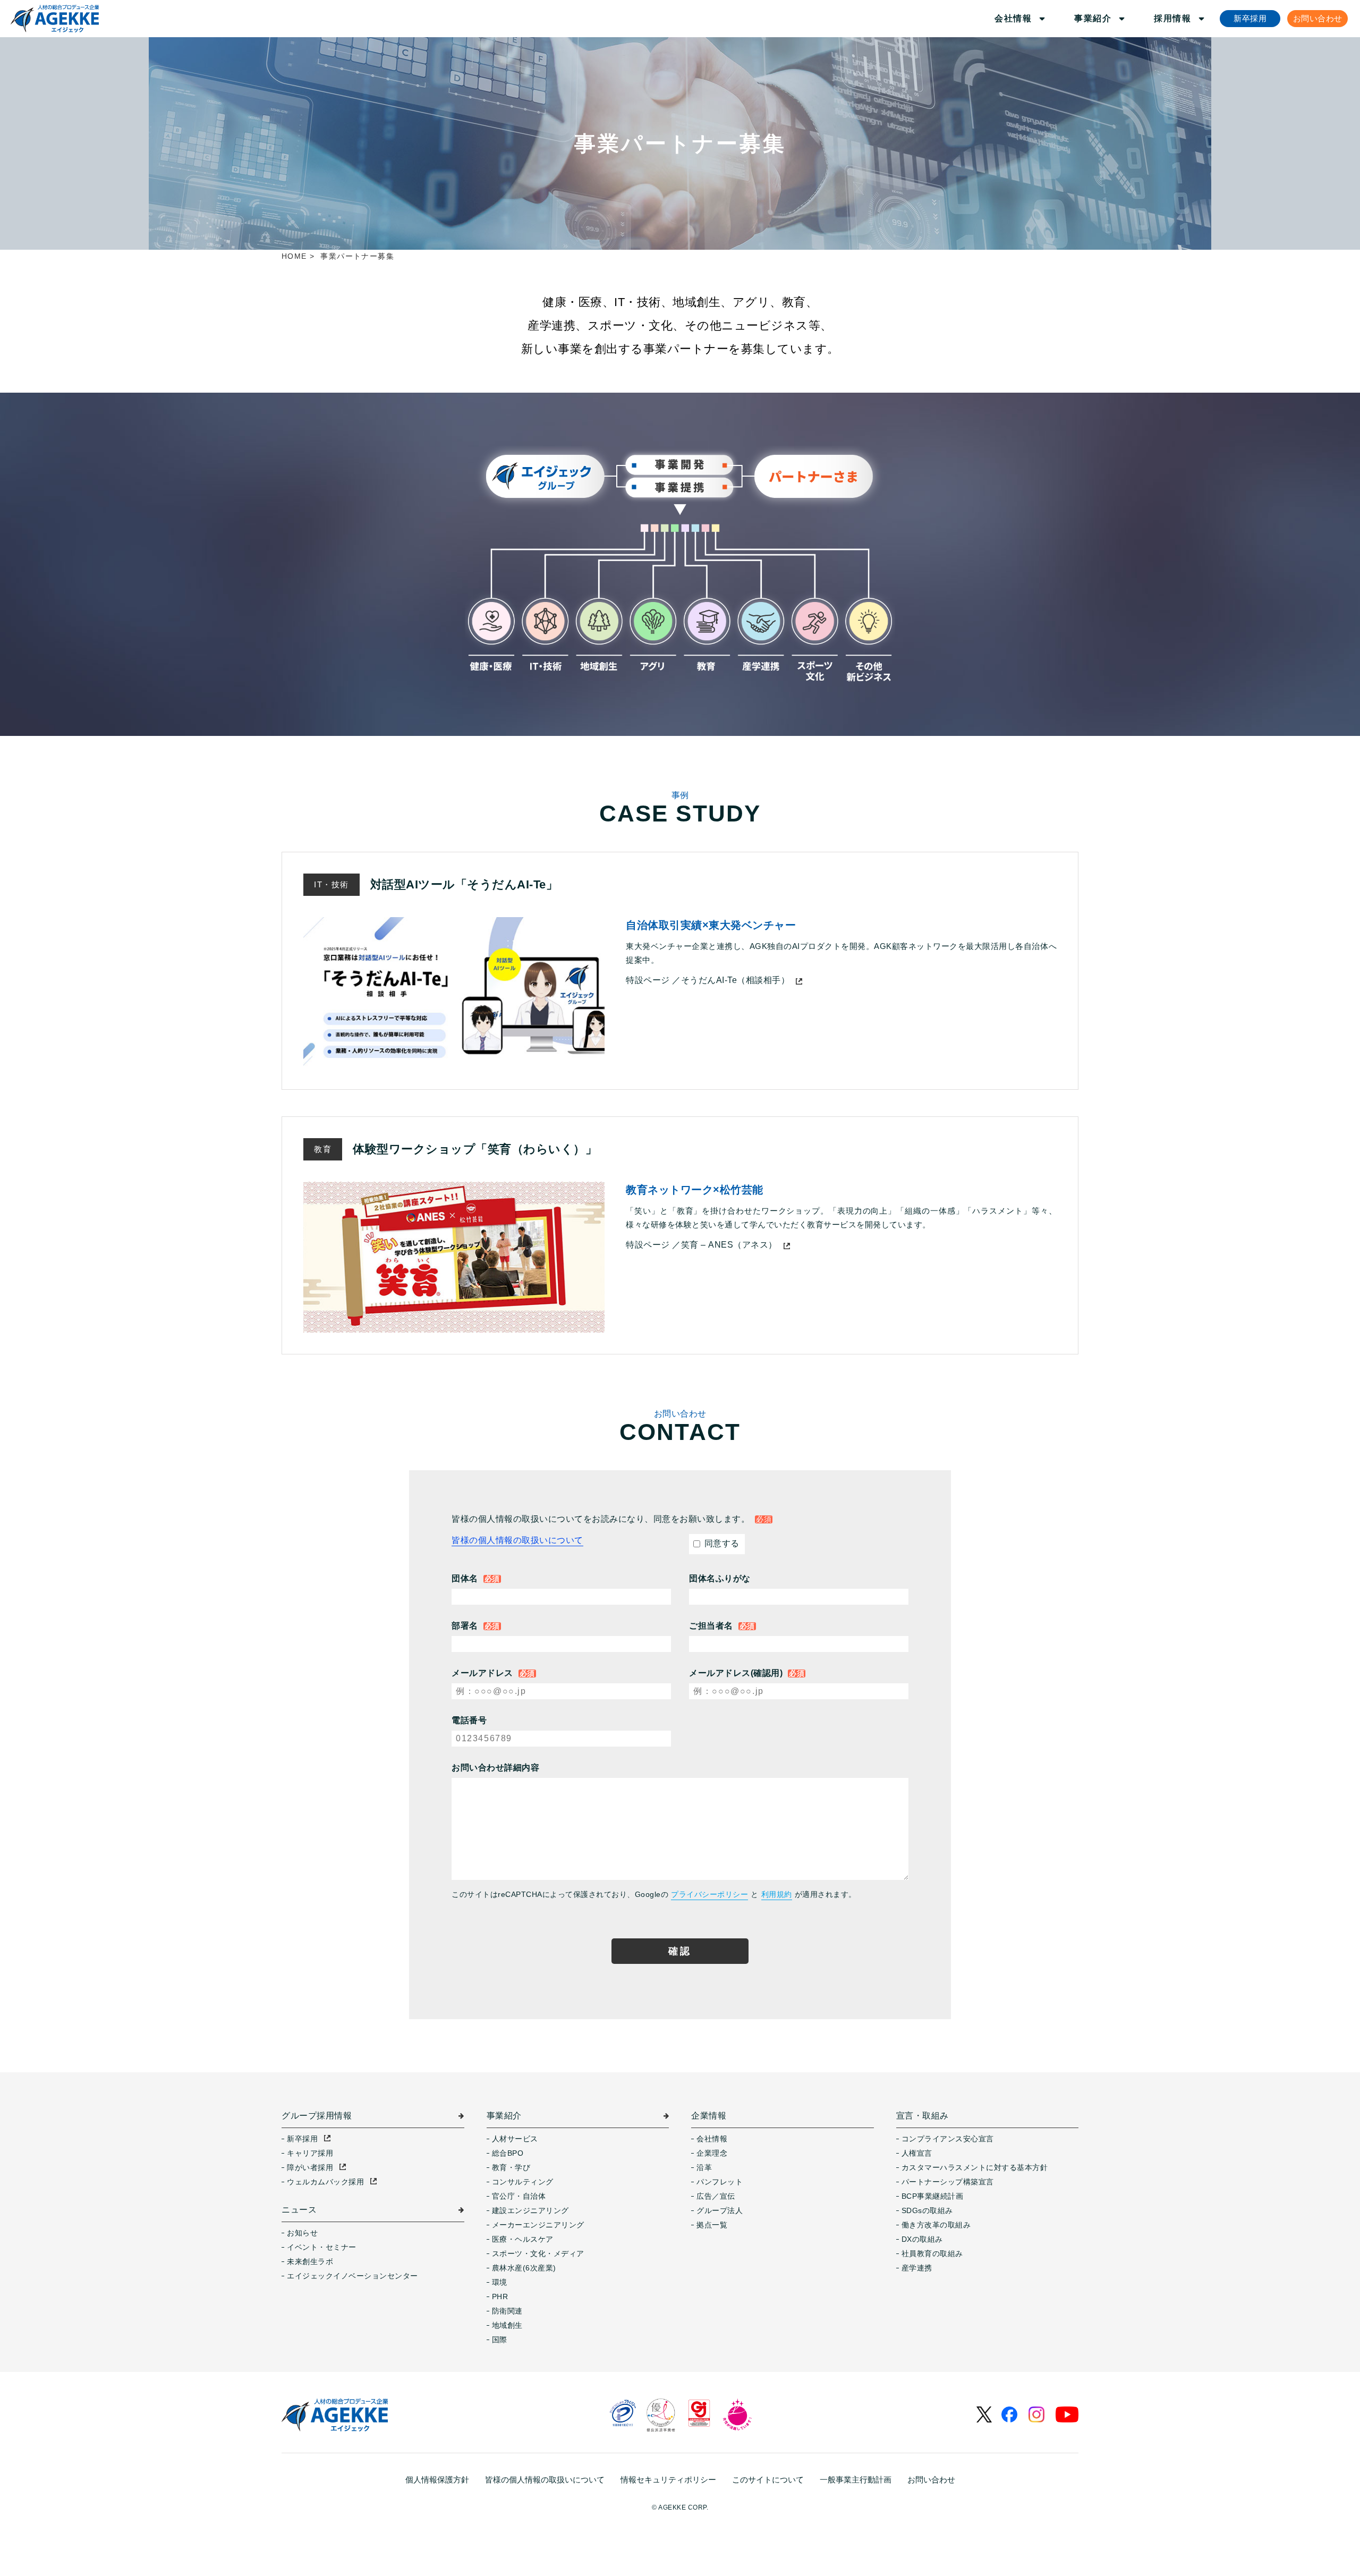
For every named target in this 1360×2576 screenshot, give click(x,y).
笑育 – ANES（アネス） (729, 1245)
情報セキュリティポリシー (668, 2480)
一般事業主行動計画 (856, 2480)
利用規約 (777, 1894)
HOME (294, 256)
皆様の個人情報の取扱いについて (517, 1540)
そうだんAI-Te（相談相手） (736, 980)
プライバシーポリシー (709, 1894)
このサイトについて (768, 2480)
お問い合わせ (931, 2480)
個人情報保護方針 (437, 2480)
